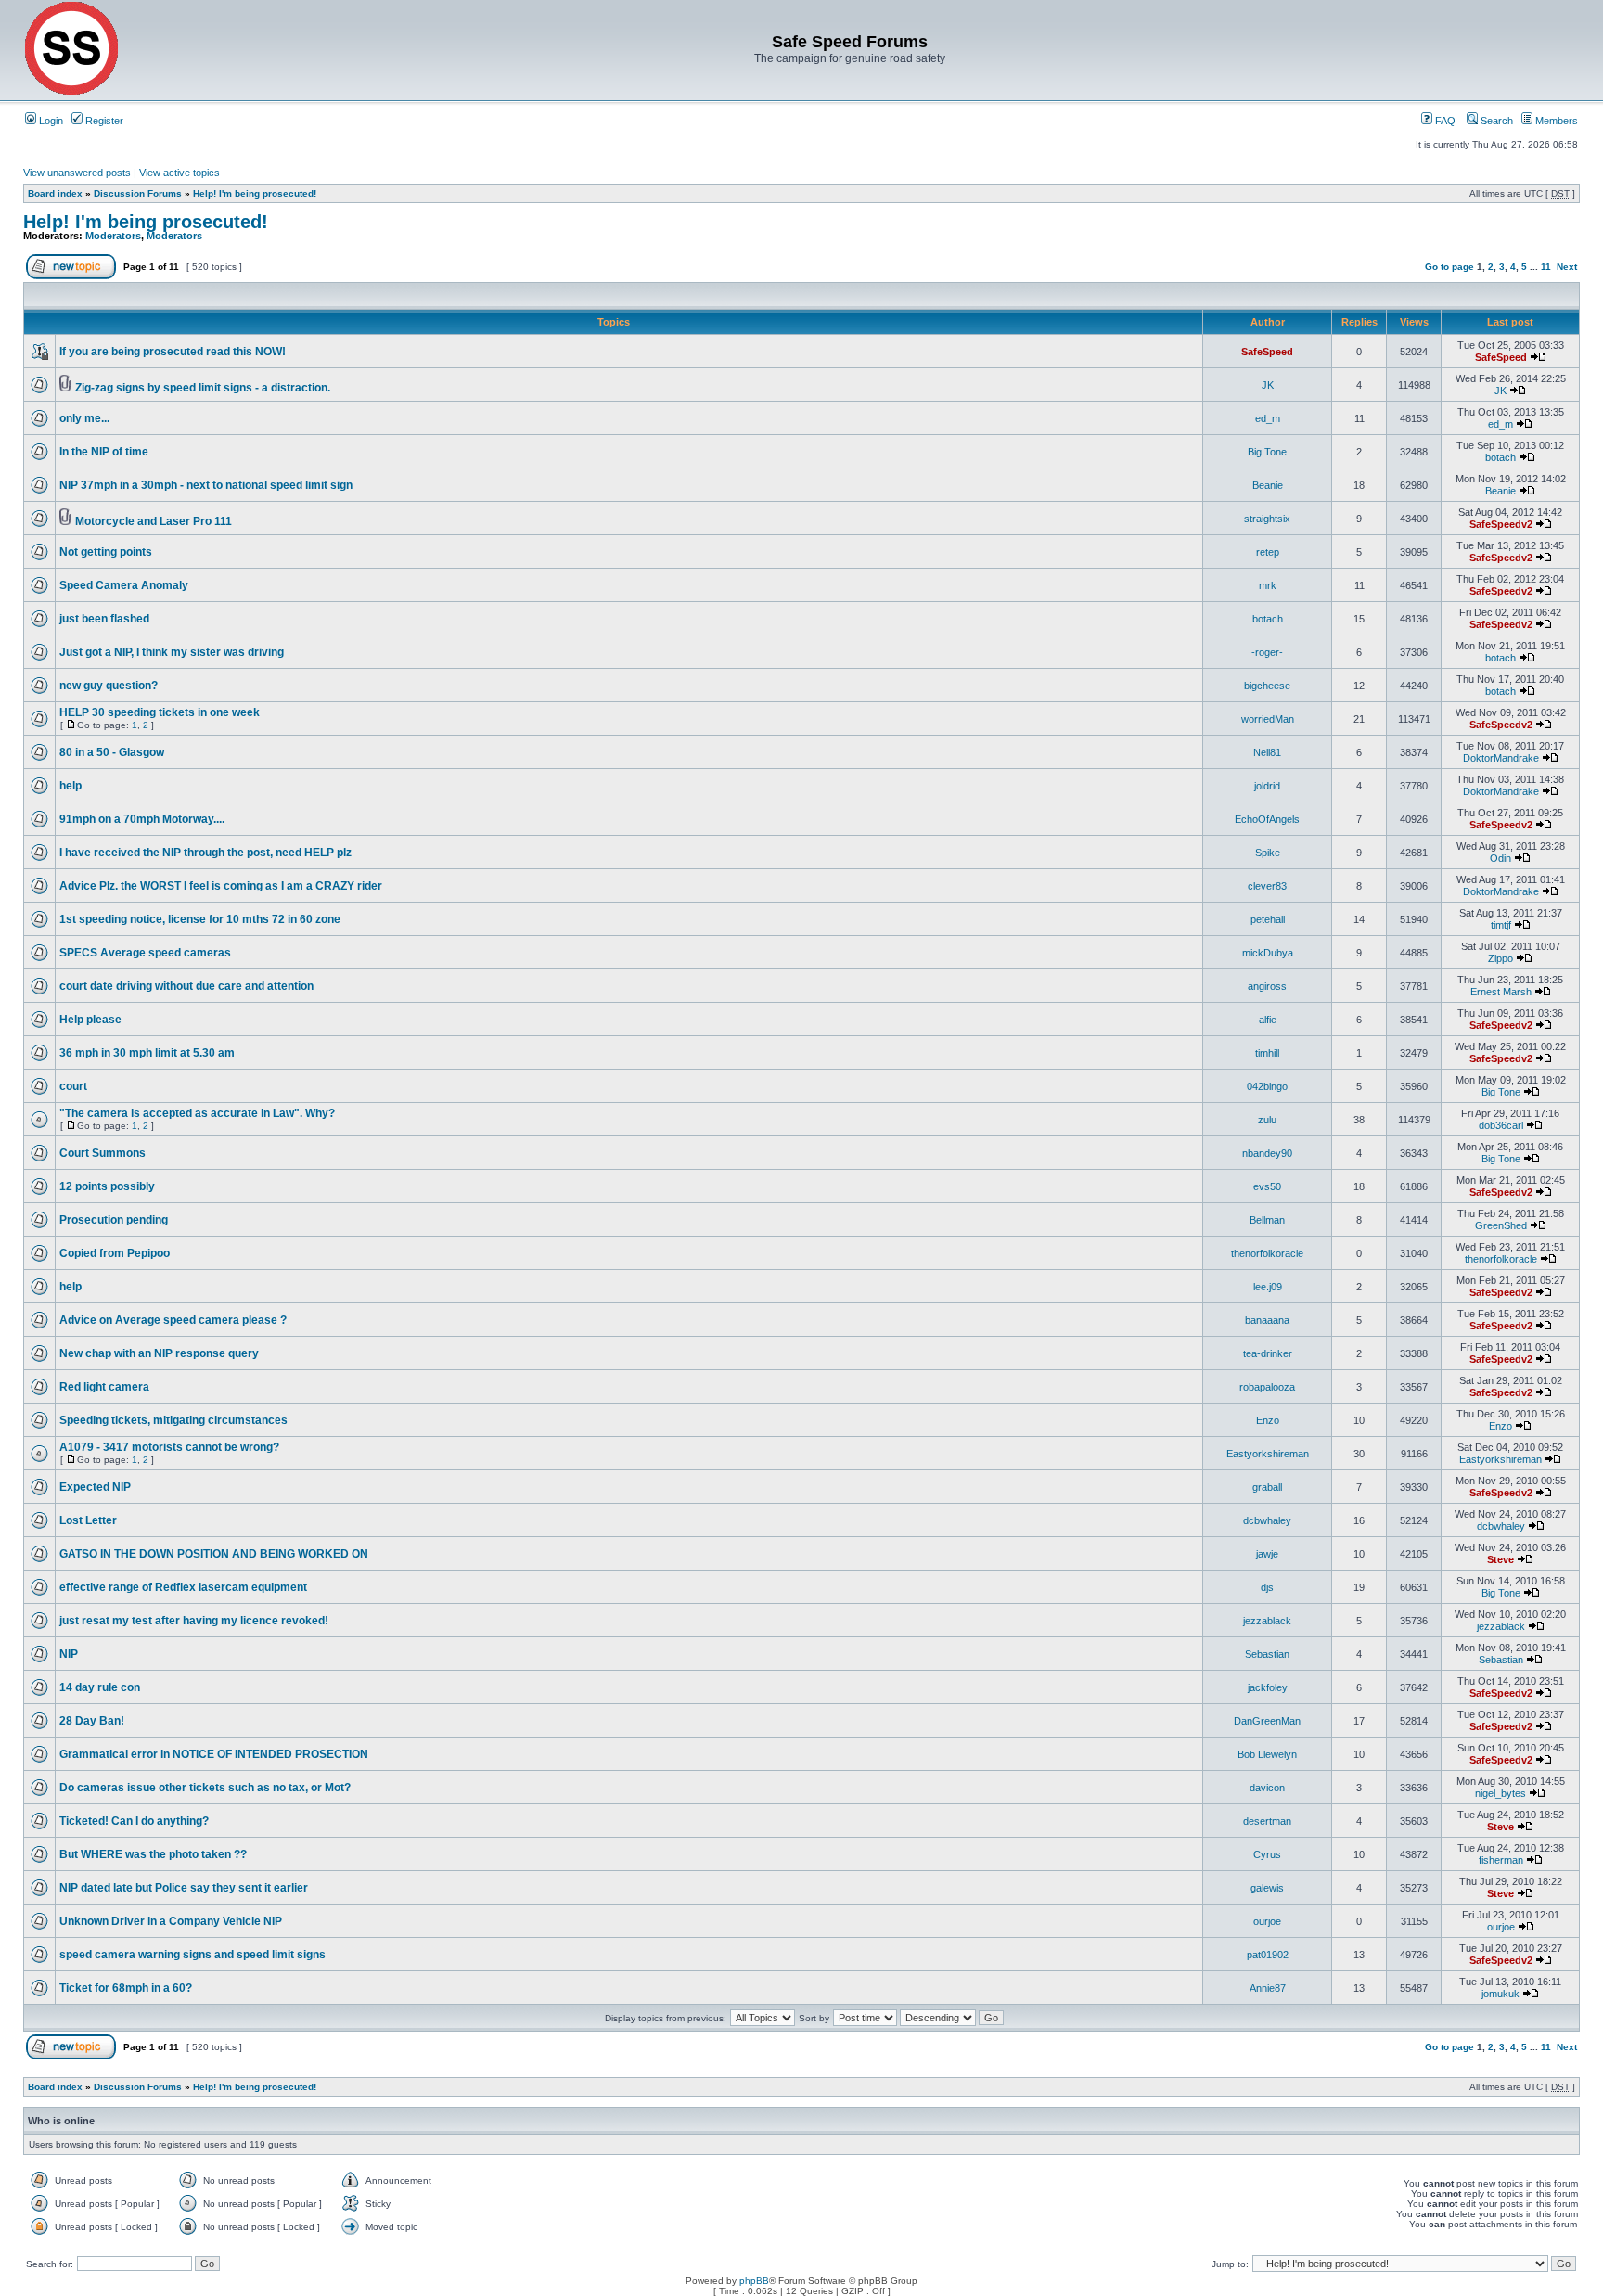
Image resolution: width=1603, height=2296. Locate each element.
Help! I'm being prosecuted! (255, 193)
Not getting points (106, 552)
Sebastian (1267, 1654)
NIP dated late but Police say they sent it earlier (184, 1888)
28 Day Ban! (92, 1721)
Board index (55, 193)
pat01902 (1268, 1955)
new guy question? (109, 686)
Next (1567, 267)
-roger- (1267, 652)
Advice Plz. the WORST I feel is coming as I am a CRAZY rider (221, 886)
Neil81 (1267, 752)
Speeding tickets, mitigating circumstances (173, 1420)
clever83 (1267, 886)
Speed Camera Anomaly (124, 585)
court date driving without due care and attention (186, 986)
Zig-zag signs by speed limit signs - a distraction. (203, 388)
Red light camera (104, 1387)
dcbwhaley (1267, 1520)
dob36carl (1501, 1125)
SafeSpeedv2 (1501, 524)
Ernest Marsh (1501, 992)
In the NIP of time (104, 452)
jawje (1267, 1554)
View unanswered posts (77, 173)
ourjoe (1267, 1921)
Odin (1500, 858)
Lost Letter (88, 1520)
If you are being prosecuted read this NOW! (173, 352)
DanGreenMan (1267, 1721)
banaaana (1267, 1320)
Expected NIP (95, 1487)
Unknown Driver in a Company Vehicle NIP (171, 1921)
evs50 (1267, 1186)
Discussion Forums (138, 193)
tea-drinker (1268, 1353)
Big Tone (1267, 452)
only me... (84, 418)
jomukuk (1500, 1994)
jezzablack (1267, 1621)
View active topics (180, 173)
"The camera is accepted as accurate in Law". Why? (197, 1113)
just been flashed (104, 619)
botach (1500, 457)
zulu (1267, 1120)
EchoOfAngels (1267, 819)
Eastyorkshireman (1268, 1454)
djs (1267, 1587)
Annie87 (1268, 1988)
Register (103, 121)
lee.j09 (1268, 1287)
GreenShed (1501, 1225)
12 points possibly (107, 1186)
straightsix (1267, 519)
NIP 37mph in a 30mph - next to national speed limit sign (206, 485)
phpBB (754, 2281)
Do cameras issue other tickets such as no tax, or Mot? (205, 1788)
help (71, 786)
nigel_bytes (1500, 1793)
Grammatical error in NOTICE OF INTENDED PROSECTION (214, 1754)
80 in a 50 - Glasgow (112, 752)
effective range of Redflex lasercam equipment (183, 1587)
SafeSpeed (1267, 352)
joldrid (1267, 786)
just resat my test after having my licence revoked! (194, 1621)
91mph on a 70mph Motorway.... (142, 819)
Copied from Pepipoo (115, 1253)
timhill (1267, 1053)
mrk (1268, 585)
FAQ (1444, 121)
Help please (90, 1020)
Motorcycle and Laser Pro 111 (154, 521)
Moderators (113, 236)
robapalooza (1267, 1387)
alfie (1268, 1020)
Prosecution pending (114, 1220)
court (73, 1086)
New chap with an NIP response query (159, 1353)
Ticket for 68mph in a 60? (126, 1988)
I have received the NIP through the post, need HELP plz (205, 853)
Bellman (1267, 1220)
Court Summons (103, 1153)
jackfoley (1268, 1687)
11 (1546, 267)
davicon (1267, 1788)
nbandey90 (1267, 1153)
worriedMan (1268, 719)
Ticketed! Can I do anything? (134, 1821)
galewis (1267, 1888)
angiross (1267, 986)
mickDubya (1268, 953)
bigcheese (1267, 686)
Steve (1500, 1559)
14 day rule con (100, 1687)
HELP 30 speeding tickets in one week (160, 712)
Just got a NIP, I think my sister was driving (172, 652)
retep (1268, 552)
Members (1555, 121)
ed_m (1268, 418)
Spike (1268, 853)
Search (1495, 121)
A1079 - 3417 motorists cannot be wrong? (169, 1447)
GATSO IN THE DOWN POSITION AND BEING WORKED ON (214, 1554)
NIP (69, 1654)
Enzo (1268, 1420)
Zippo (1500, 958)
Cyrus (1267, 1854)
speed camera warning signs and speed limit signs (192, 1955)
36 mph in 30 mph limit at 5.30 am (147, 1053)
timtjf (1501, 925)
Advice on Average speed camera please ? (173, 1320)
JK (1268, 385)
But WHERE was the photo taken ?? (153, 1854)
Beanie (1268, 485)
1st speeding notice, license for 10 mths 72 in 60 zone (200, 919)
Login (50, 121)
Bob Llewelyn (1267, 1754)
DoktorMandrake (1501, 758)
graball (1267, 1487)
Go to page (1449, 267)
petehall (1268, 919)
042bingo (1267, 1086)
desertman (1267, 1821)
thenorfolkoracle (1267, 1253)
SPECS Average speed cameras (145, 953)
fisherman (1501, 1860)
